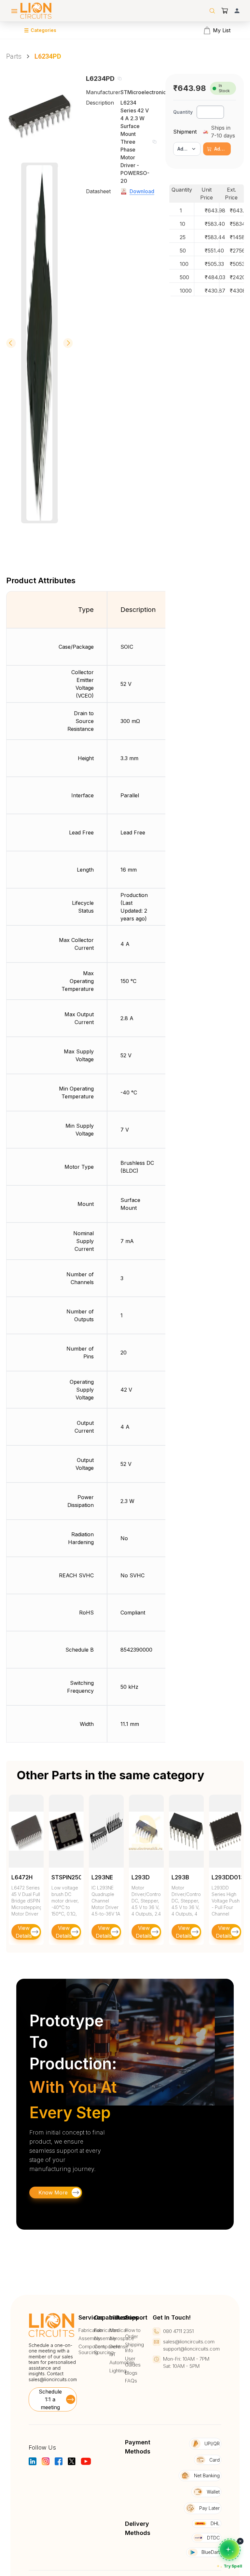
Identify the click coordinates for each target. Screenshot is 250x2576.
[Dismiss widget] (240, 2541)
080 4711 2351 (178, 2331)
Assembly (90, 2338)
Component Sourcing (91, 2350)
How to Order (133, 2333)
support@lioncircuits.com (191, 2349)
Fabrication (90, 2330)
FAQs (131, 2381)
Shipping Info (134, 2348)
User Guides (133, 2362)
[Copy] (119, 79)
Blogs (131, 2373)
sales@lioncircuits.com (53, 2379)
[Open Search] (212, 11)
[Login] (237, 11)
